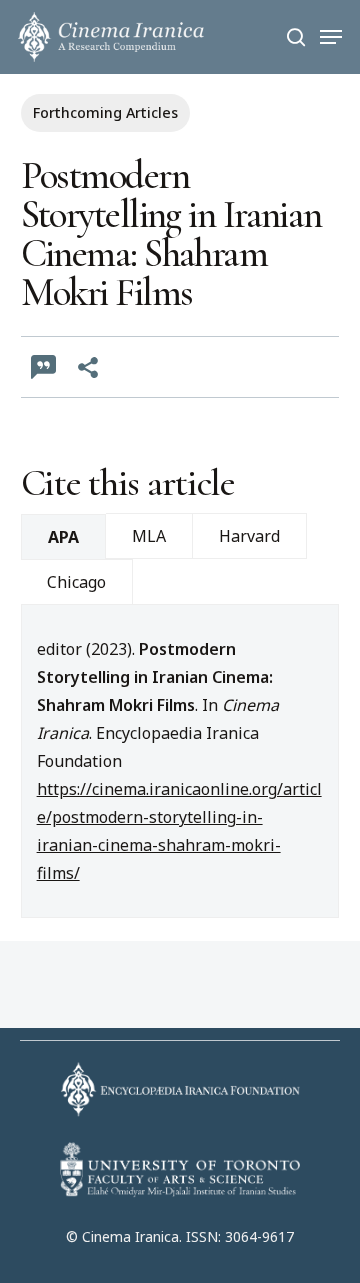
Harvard (249, 536)
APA (63, 537)
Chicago (76, 582)
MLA (149, 536)
